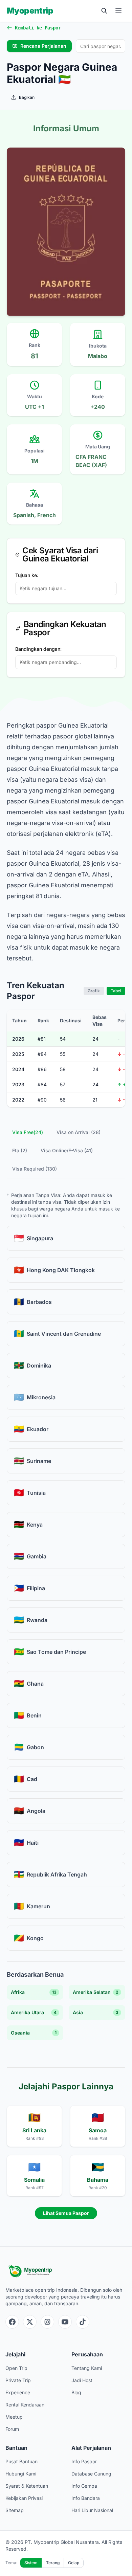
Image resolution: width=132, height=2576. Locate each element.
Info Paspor (84, 2461)
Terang (53, 2563)
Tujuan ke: (27, 575)
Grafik (94, 991)
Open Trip (16, 2368)
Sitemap (15, 2510)
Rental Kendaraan (25, 2405)
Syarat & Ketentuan (27, 2486)
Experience (18, 2392)
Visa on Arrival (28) (79, 1132)
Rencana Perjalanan (43, 46)
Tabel (116, 991)
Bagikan (27, 97)
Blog (76, 2392)
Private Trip (18, 2380)
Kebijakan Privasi (24, 2498)
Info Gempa (84, 2486)
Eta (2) (20, 1150)
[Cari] (104, 11)
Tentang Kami (87, 2368)
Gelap (74, 2563)
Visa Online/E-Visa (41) (67, 1150)
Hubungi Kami (21, 2474)
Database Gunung (91, 2474)
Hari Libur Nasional (92, 2510)
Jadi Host (82, 2380)
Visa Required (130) (35, 1169)
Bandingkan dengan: (38, 649)
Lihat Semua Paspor (66, 2213)
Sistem (31, 2563)
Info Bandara (86, 2498)
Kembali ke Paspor (38, 28)
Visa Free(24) (28, 1132)
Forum (12, 2429)
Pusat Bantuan (21, 2461)
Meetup (14, 2417)
